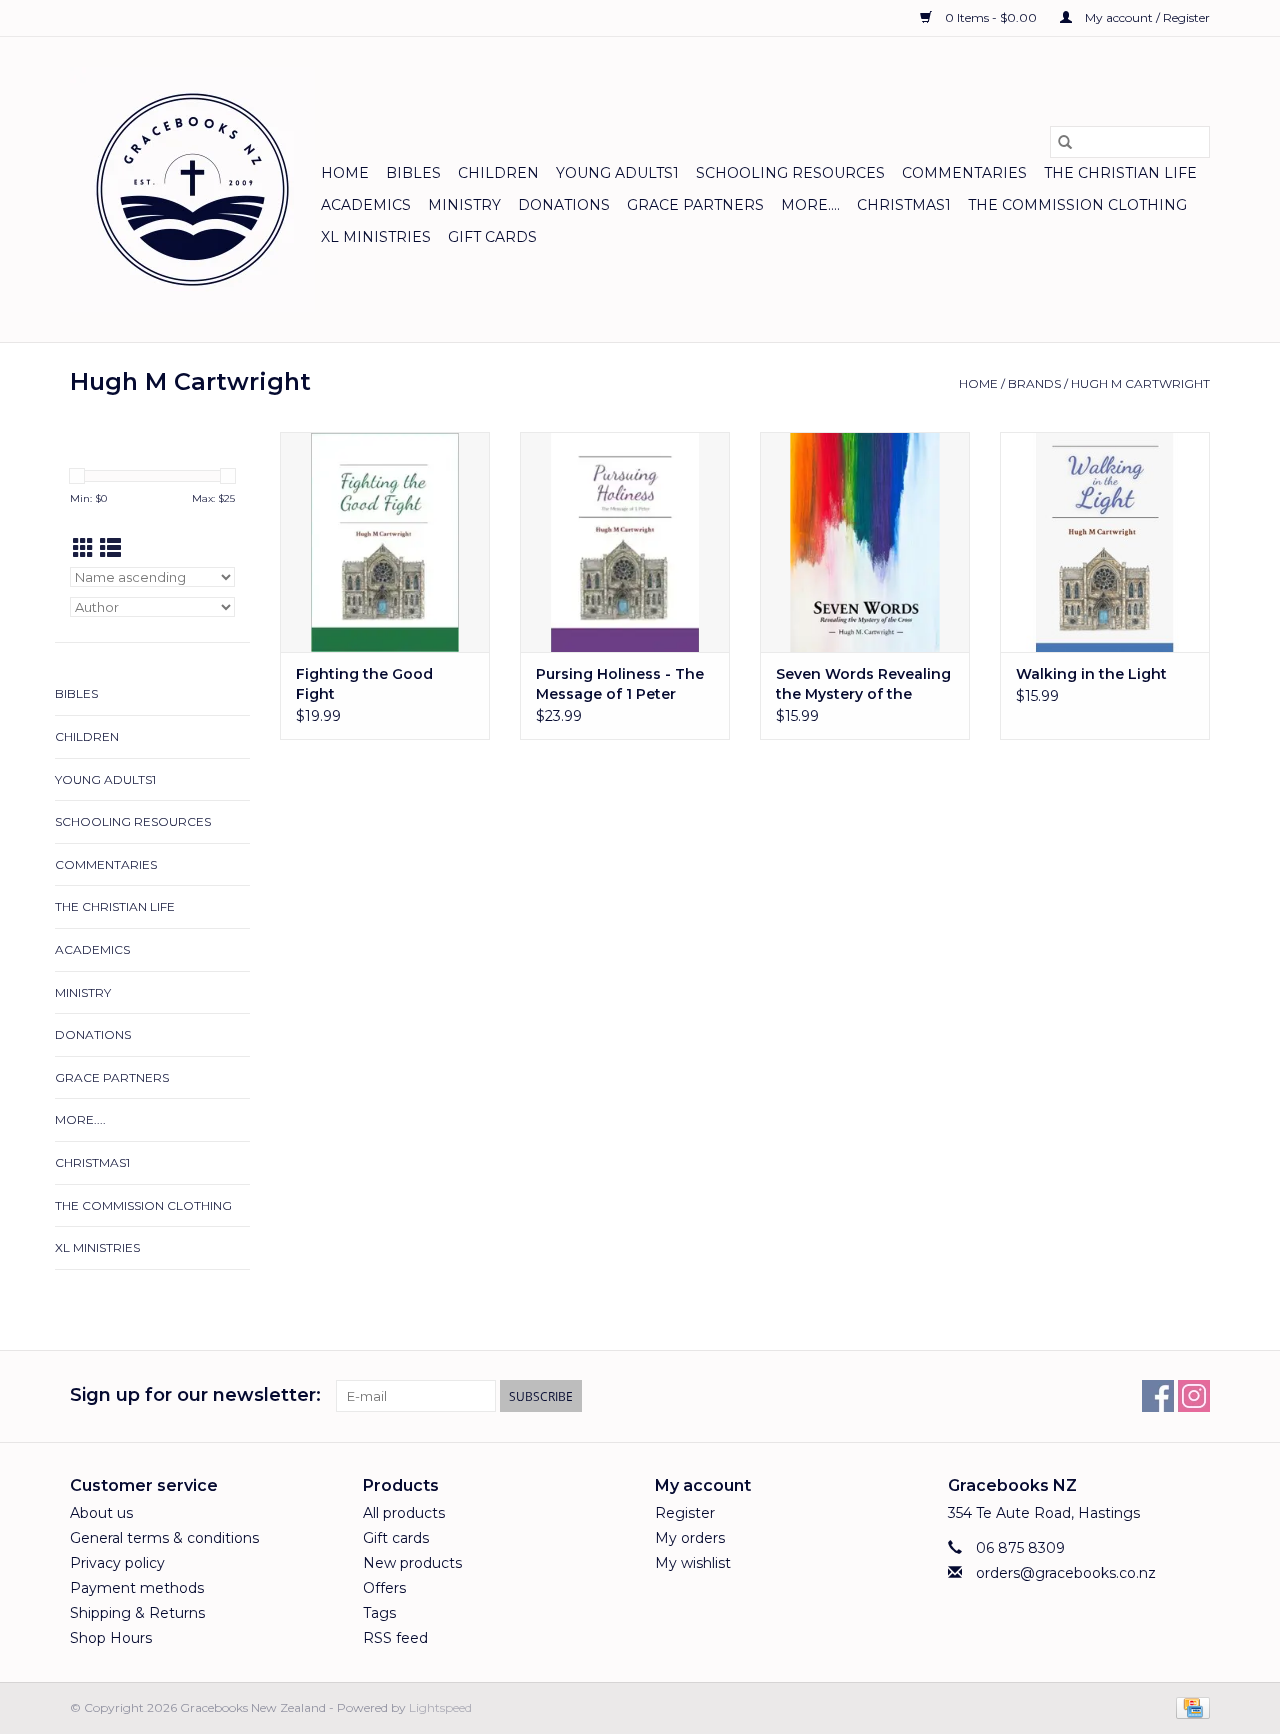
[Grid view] (83, 548)
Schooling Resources (790, 173)
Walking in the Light (1091, 674)
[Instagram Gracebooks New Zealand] (1194, 1396)
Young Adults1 (617, 173)
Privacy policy (117, 1563)
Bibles (413, 173)
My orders (690, 1538)
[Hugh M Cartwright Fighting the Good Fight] (385, 542)
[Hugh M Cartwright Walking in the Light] (1105, 542)
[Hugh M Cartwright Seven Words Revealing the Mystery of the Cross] (865, 542)
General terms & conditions (164, 1538)
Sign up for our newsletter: (195, 1395)
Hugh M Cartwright (1140, 383)
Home (345, 173)
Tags (379, 1613)
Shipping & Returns (137, 1613)
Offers (384, 1588)
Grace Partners (695, 205)
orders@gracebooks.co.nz (1066, 1573)
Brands (1034, 383)
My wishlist (693, 1563)
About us (101, 1513)
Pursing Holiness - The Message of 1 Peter (620, 684)
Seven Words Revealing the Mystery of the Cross (863, 684)
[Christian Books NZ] (192, 189)
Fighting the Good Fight (364, 684)
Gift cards (492, 237)
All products (404, 1513)
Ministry (464, 205)
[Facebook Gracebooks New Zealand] (1158, 1396)
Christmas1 (904, 205)
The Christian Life (1120, 173)
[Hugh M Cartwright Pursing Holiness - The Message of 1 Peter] (625, 542)
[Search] (1065, 142)
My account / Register (1146, 17)
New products (412, 1563)
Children (498, 173)
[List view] (110, 548)
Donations (564, 205)
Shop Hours (111, 1638)
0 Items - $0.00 (991, 17)
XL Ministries (376, 237)
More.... (810, 205)
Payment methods (137, 1588)
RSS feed (395, 1638)
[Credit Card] (1189, 1706)
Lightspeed (440, 1707)
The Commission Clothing (1077, 205)
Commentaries (964, 173)
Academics (366, 205)
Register (685, 1513)
